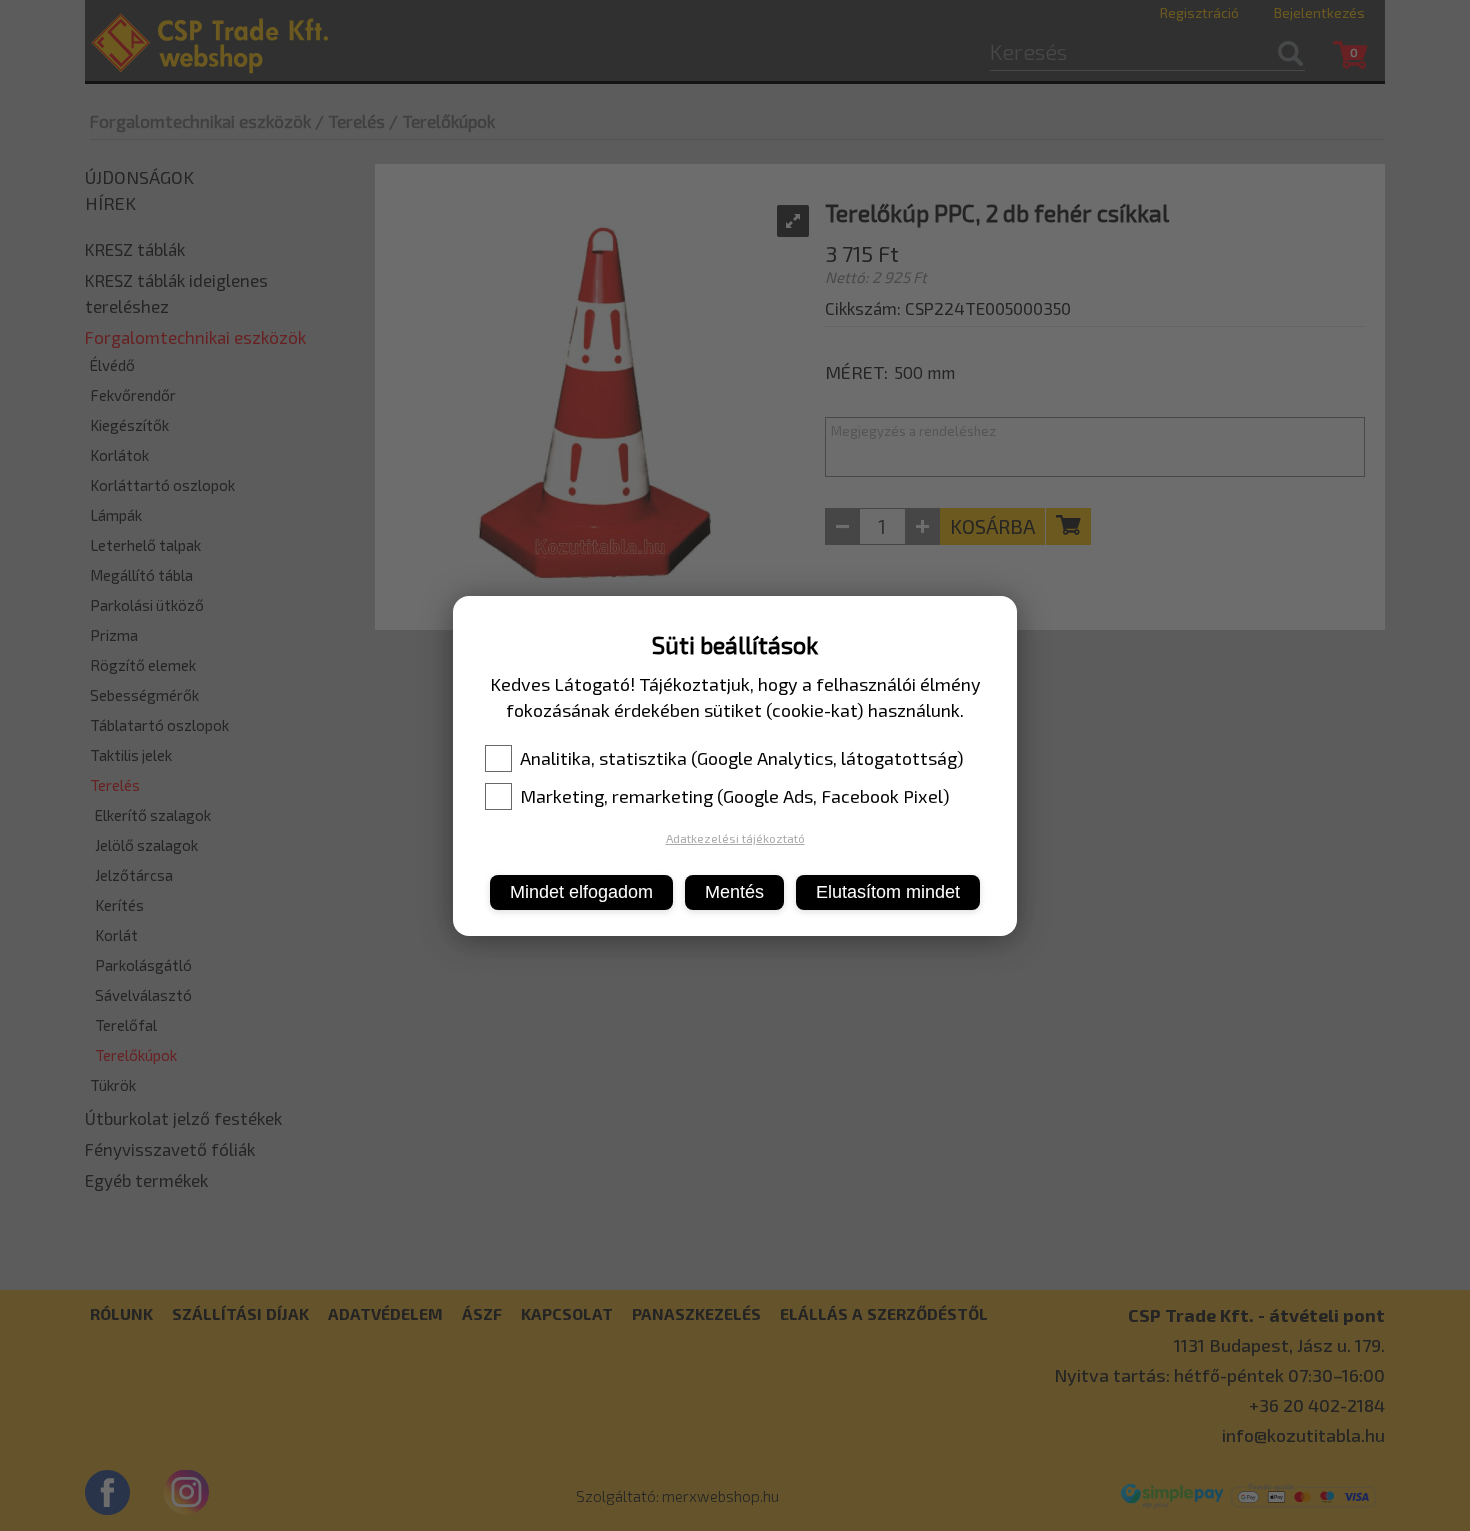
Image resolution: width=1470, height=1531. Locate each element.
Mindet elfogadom (581, 892)
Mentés (734, 892)
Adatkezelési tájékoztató (735, 838)
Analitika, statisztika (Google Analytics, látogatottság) (742, 758)
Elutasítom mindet (888, 892)
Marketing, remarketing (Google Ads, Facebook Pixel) (735, 796)
